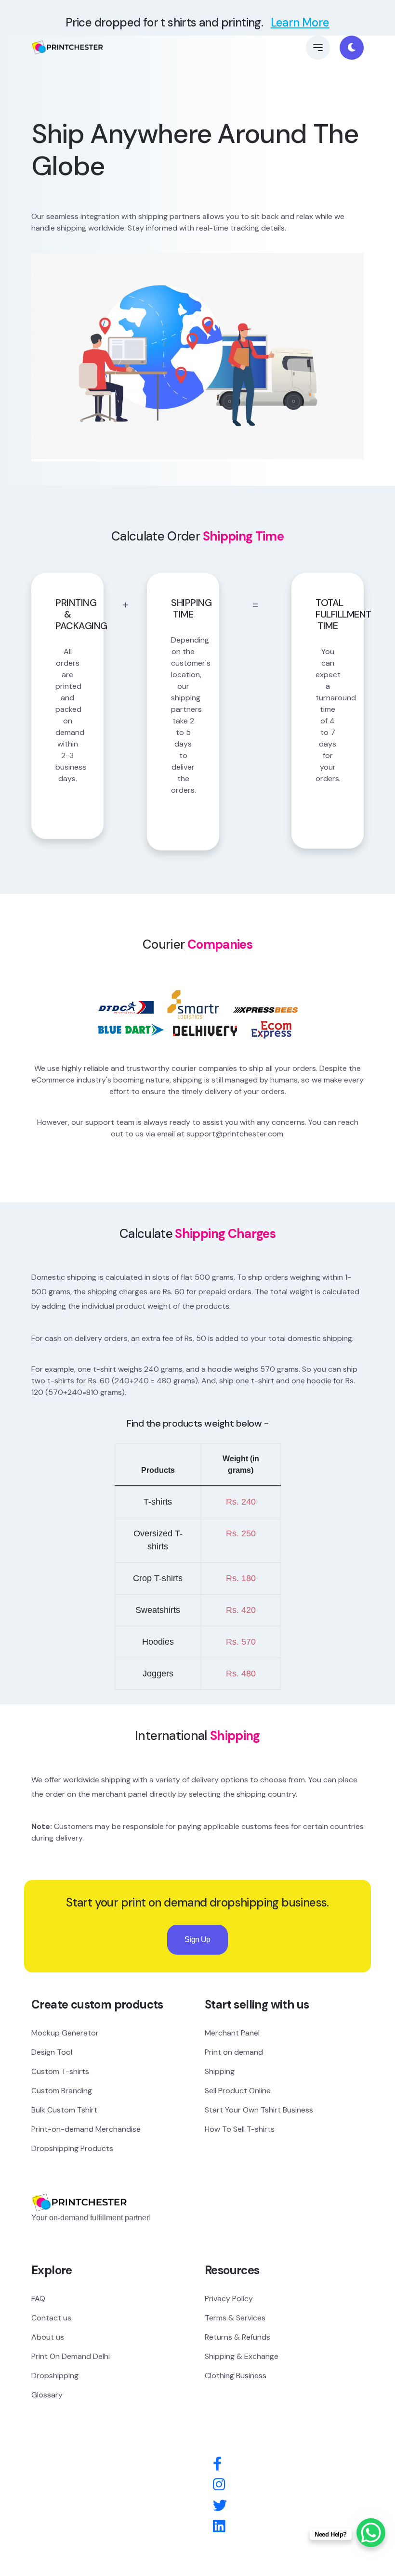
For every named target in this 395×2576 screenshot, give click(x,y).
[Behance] (219, 2527)
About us (48, 2337)
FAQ (38, 2299)
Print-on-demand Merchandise (86, 2129)
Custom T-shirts (60, 2071)
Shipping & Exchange (242, 2356)
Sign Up (197, 1939)
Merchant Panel (232, 2033)
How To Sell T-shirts (240, 2129)
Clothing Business (236, 2376)
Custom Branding (62, 2091)
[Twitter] (220, 2506)
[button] (318, 48)
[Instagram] (219, 2485)
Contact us (51, 2318)
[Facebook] (217, 2464)
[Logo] (79, 2188)
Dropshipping (55, 2376)
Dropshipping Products (72, 2148)
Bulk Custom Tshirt (64, 2110)
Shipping (220, 2071)
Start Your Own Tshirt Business (259, 2110)
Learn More (300, 22)
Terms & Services (235, 2318)
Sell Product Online (238, 2091)
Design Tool (52, 2052)
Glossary (47, 2395)
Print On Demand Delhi (71, 2356)
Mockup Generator (65, 2033)
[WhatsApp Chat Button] (371, 2533)
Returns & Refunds (237, 2337)
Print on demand (234, 2052)
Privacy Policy (229, 2299)
